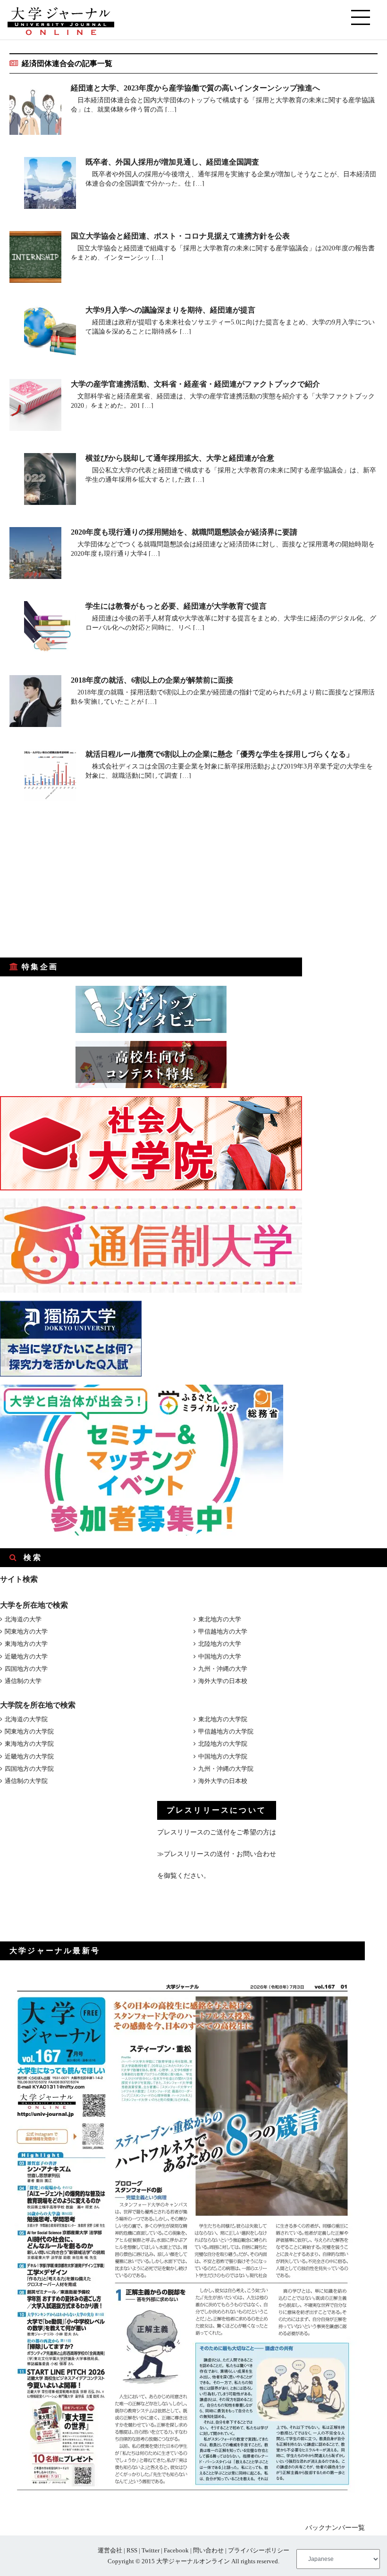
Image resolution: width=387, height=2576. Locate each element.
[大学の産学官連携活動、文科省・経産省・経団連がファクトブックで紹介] (35, 407)
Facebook (176, 2550)
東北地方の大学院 (223, 1719)
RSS (132, 2550)
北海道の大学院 (26, 1719)
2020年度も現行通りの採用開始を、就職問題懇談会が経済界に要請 (184, 532)
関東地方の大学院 (29, 1731)
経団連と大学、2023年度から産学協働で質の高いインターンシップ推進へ (195, 88)
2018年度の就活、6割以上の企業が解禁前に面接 (152, 680)
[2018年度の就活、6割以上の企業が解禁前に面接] (35, 703)
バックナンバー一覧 (335, 2528)
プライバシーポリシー (259, 2550)
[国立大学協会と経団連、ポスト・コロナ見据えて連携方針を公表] (35, 259)
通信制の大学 (23, 1681)
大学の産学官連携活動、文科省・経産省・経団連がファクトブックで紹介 (195, 384)
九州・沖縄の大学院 (226, 1769)
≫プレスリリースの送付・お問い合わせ (217, 1854)
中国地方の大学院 (223, 1756)
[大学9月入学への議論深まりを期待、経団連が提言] (50, 333)
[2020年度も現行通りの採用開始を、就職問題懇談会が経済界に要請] (35, 555)
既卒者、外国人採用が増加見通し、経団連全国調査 (172, 162)
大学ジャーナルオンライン (193, 2561)
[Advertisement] (71, 886)
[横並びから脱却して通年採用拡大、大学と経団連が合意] (50, 481)
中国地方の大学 (220, 1656)
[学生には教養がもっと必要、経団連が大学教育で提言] (50, 629)
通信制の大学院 (26, 1781)
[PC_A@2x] (142, 1533)
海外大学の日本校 (223, 1681)
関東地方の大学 (26, 1631)
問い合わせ (208, 2550)
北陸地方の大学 (220, 1644)
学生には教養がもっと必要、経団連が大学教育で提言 (176, 606)
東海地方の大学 (26, 1644)
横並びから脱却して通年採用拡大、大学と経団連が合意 (180, 458)
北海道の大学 (23, 1619)
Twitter (151, 2550)
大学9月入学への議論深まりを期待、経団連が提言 (170, 310)
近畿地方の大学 (26, 1656)
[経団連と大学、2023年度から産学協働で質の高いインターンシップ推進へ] (35, 111)
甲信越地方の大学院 (226, 1731)
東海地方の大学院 (29, 1744)
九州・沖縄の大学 (223, 1669)
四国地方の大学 (26, 1669)
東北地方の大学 (220, 1619)
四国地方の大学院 (29, 1769)
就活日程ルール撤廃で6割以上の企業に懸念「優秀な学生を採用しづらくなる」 (219, 754)
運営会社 (110, 2550)
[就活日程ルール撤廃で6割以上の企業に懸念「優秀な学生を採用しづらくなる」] (50, 777)
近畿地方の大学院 (29, 1756)
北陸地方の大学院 (223, 1744)
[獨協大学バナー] (71, 1375)
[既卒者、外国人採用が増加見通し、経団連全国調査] (50, 185)
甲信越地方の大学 (223, 1631)
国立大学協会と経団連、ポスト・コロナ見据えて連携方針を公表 (180, 236)
